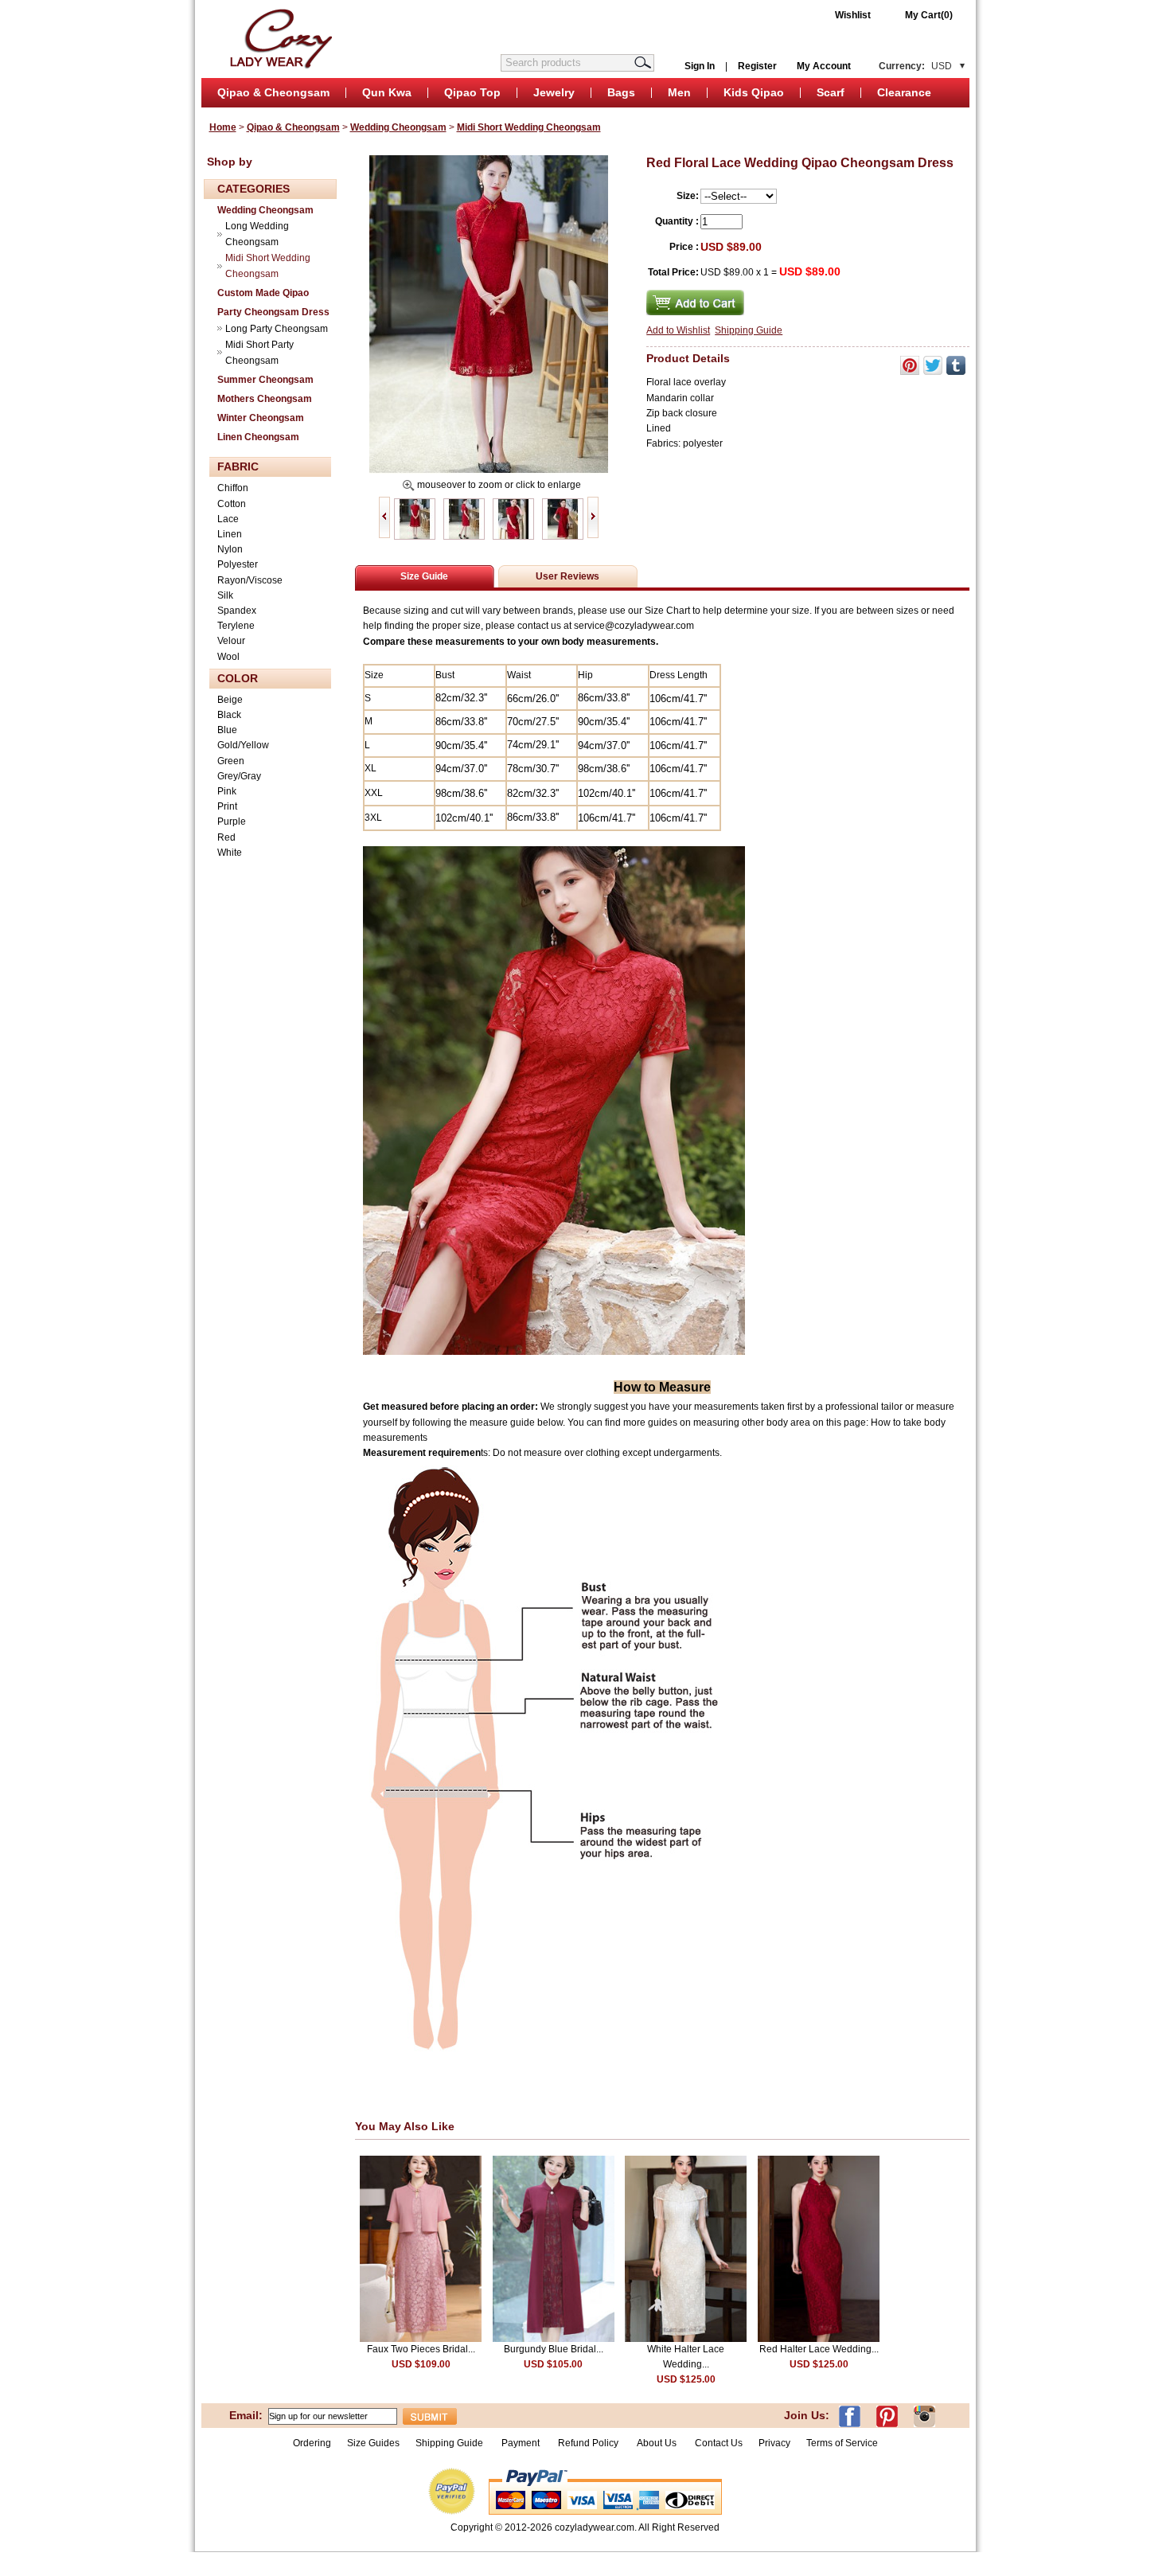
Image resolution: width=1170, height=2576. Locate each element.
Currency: (915, 66)
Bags (621, 92)
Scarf (831, 92)
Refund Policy (588, 2443)
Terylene (236, 626)
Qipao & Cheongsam (273, 92)
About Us (658, 2443)
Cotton (232, 504)
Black (229, 715)
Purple (232, 822)
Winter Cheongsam (261, 418)
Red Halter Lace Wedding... (819, 2349)
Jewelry (554, 92)
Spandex (237, 611)
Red (226, 837)
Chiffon (233, 488)
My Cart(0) (929, 15)
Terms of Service (842, 2443)
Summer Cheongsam (265, 380)
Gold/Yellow (243, 745)
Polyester (238, 564)
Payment (521, 2443)
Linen (230, 534)
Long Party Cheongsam (277, 329)
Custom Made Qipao (263, 293)
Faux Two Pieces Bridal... (421, 2349)
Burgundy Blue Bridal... (554, 2349)
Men (679, 92)
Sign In (700, 66)
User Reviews (567, 576)
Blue (227, 730)
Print (227, 806)
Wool (228, 657)
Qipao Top (472, 92)
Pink (227, 791)
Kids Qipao (754, 92)
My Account (824, 66)
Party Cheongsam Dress (273, 312)
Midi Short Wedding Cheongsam (529, 127)
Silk (225, 595)
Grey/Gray (239, 776)
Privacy (774, 2443)
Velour (231, 641)
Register (757, 66)
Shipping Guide (749, 330)
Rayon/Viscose (250, 580)
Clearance (904, 92)
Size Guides (373, 2443)
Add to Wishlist (678, 330)
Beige (230, 700)
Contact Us (719, 2443)
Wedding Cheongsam (398, 127)
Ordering (312, 2443)
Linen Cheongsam (258, 437)
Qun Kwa (387, 92)
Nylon (230, 549)
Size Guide (424, 576)
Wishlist (853, 15)
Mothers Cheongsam (265, 399)
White (230, 853)
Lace (228, 519)
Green (231, 761)
